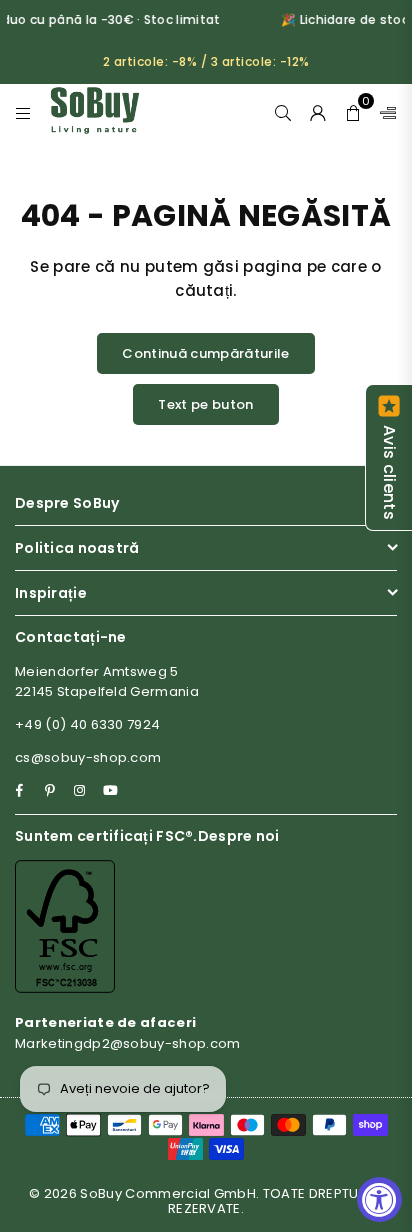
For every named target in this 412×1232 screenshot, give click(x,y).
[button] (353, 111)
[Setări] (384, 111)
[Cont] (318, 111)
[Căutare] (283, 111)
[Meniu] (23, 111)
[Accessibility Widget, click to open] (379, 1199)
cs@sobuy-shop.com (88, 757)
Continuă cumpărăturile (205, 353)
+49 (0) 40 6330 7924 (87, 724)
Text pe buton (205, 404)
